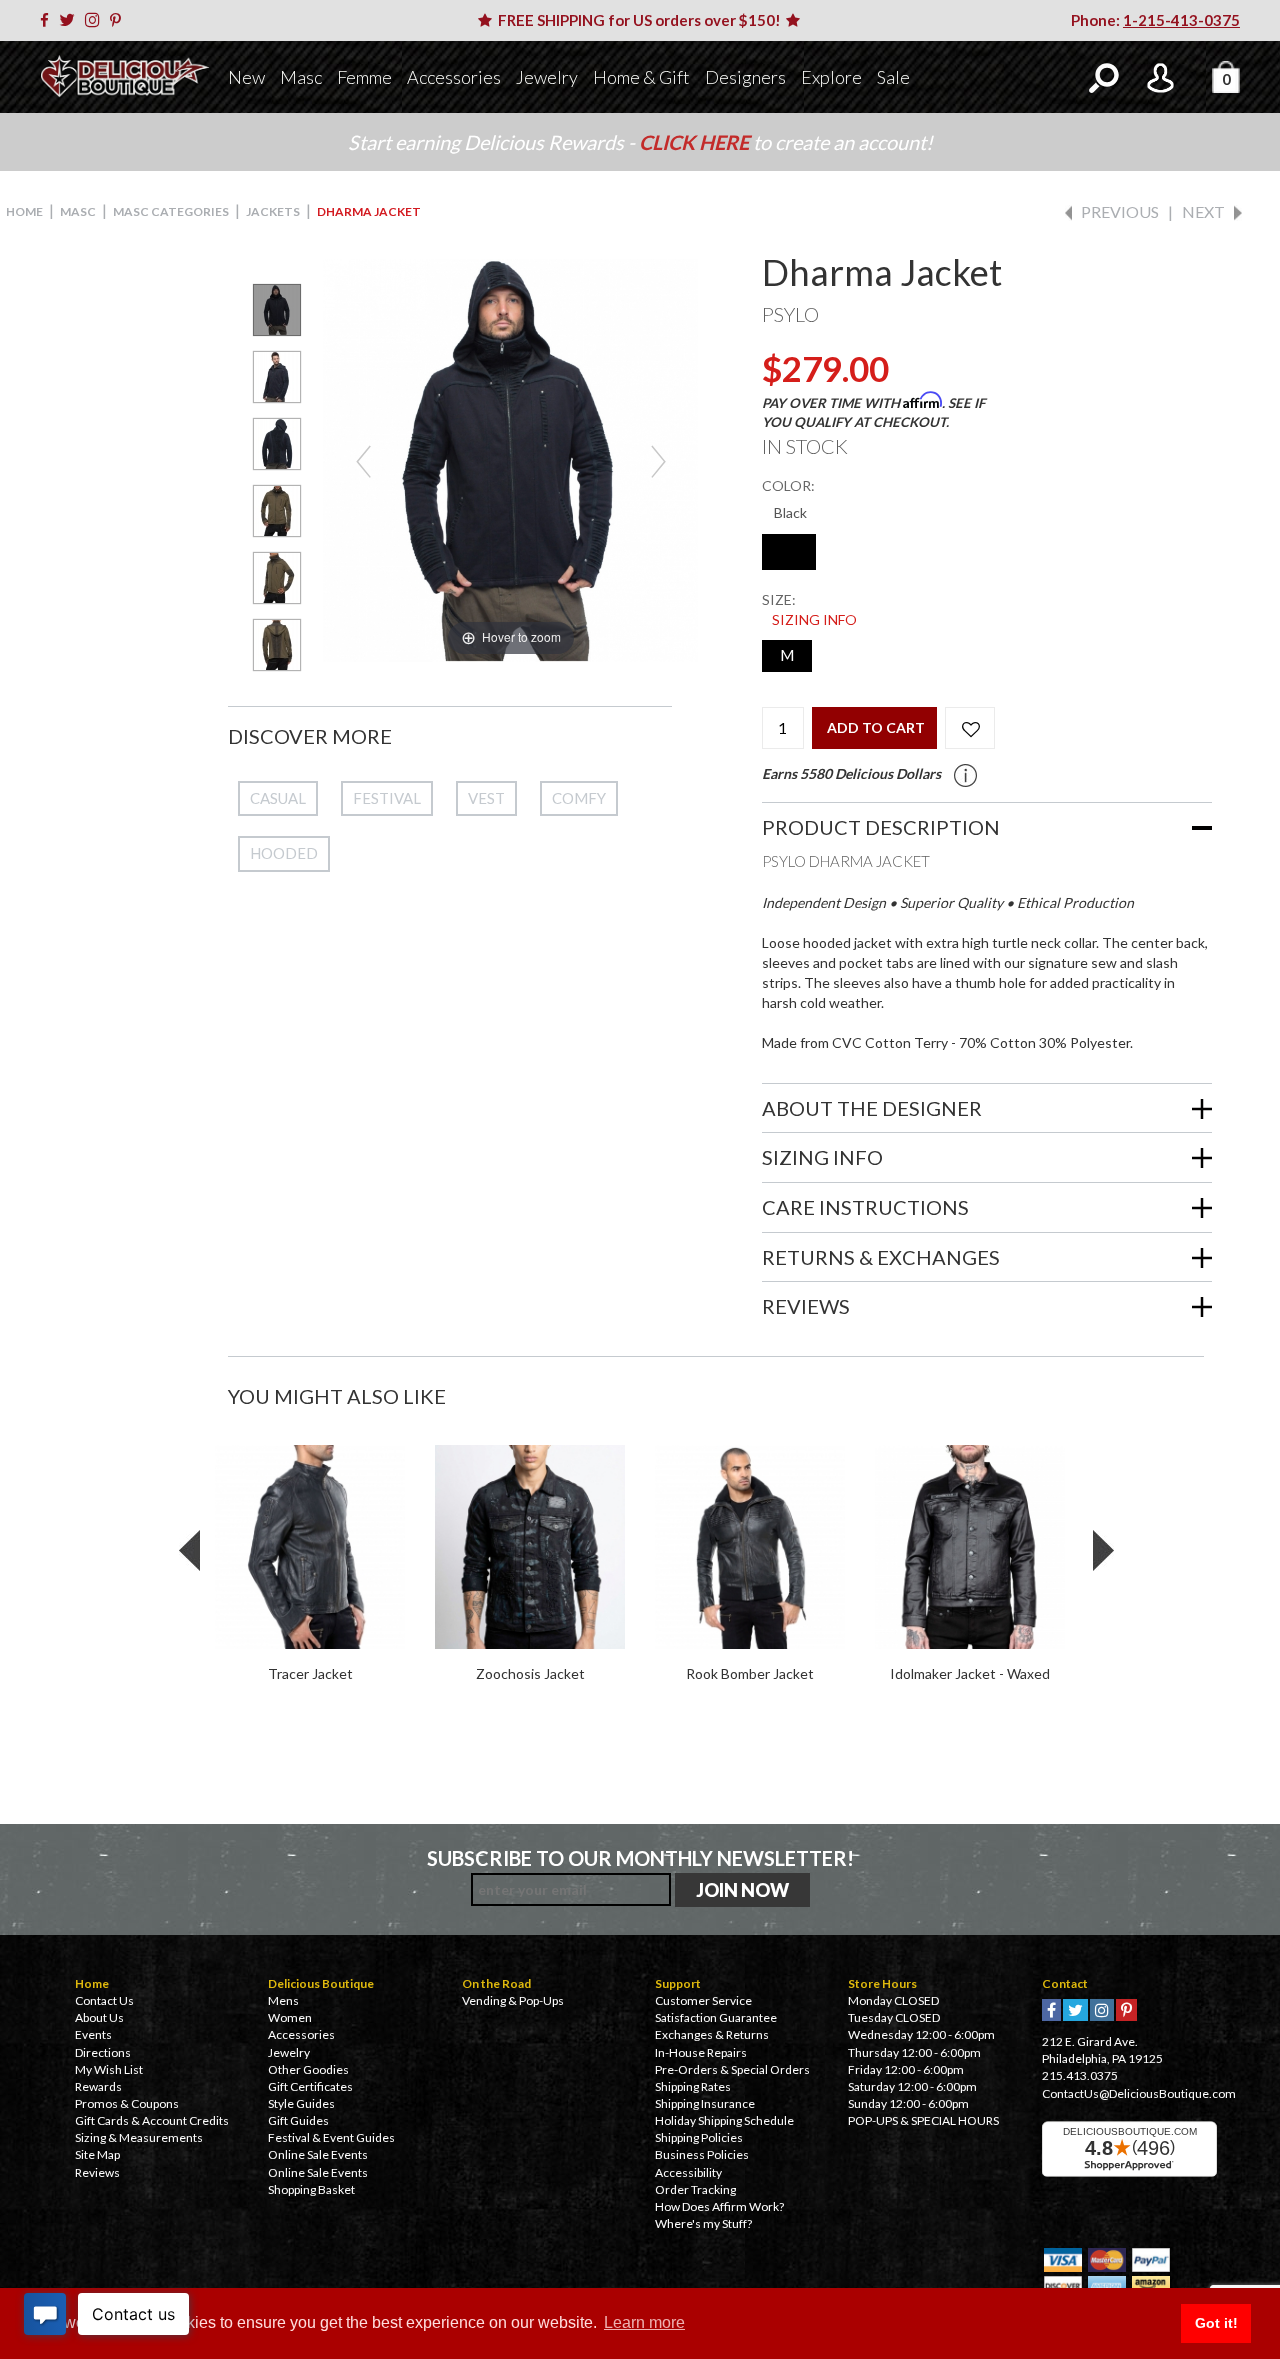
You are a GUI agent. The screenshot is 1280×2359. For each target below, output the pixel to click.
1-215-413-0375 (1181, 20)
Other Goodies (308, 2069)
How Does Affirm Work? (719, 2206)
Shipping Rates (693, 2086)
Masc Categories (171, 211)
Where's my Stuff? (703, 2223)
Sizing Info (814, 619)
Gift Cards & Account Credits (152, 2120)
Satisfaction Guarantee (716, 2017)
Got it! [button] (1216, 2323)
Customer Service (703, 2000)
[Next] (658, 460)
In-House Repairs (701, 2052)
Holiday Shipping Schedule (724, 2120)
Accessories (454, 77)
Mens (283, 2000)
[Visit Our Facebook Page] (48, 20)
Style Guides (301, 2103)
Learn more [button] (644, 2322)
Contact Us (104, 2000)
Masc (301, 77)
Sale (893, 77)
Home (24, 211)
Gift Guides (298, 2120)
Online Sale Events (318, 2154)
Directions (103, 2052)
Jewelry (547, 77)
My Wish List (109, 2069)
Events (93, 2034)
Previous (1120, 211)
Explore (831, 77)
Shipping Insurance (705, 2103)
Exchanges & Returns (712, 2034)
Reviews (97, 2172)
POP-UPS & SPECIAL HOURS (923, 2120)
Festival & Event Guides (331, 2137)
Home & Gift (641, 77)
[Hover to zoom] (510, 458)
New (246, 77)
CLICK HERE (696, 142)
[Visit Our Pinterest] (119, 20)
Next (1203, 211)
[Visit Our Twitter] (70, 20)
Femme (364, 77)
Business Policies (702, 2154)
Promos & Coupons (127, 2103)
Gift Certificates (310, 2086)
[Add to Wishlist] (970, 728)
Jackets (273, 211)
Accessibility (688, 2172)
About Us (99, 2017)
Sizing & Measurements (139, 2137)
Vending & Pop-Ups (513, 2000)
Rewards (98, 2086)
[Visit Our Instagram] (96, 20)
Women (290, 2017)
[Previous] (363, 460)
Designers (745, 77)
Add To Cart (876, 727)
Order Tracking (695, 2189)
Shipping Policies (699, 2137)
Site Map (97, 2154)
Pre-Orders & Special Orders (732, 2069)
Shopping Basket (311, 2189)
